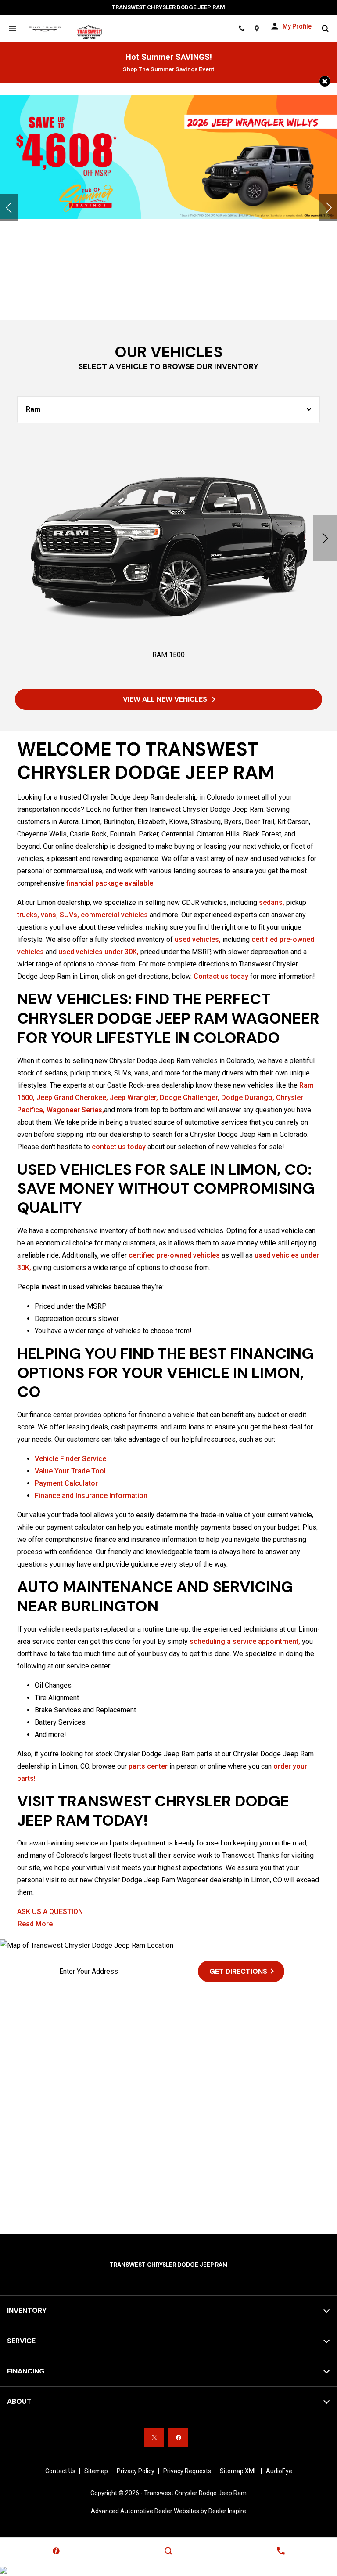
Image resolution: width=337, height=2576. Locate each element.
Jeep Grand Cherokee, (72, 1098)
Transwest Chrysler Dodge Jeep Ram (195, 2493)
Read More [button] (35, 1924)
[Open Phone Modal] (242, 29)
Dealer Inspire (227, 2511)
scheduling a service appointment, (245, 1641)
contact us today (119, 1147)
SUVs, (69, 915)
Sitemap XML (238, 2471)
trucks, (28, 915)
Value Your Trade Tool (70, 1471)
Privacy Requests (187, 2471)
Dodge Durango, (248, 1098)
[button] (325, 81)
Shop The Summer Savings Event (168, 69)
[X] (154, 2437)
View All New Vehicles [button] (166, 699)
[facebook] (178, 2437)
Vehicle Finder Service (70, 1459)
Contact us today (221, 976)
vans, (49, 915)
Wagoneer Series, (75, 1110)
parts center (148, 1766)
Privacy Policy (136, 2471)
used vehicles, (198, 939)
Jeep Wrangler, (134, 1098)
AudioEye (279, 2471)
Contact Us (60, 2471)
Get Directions (238, 1971)
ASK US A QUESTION (50, 1912)
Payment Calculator (66, 1483)
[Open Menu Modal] (12, 29)
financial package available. (111, 883)
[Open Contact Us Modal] (281, 2551)
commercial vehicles (114, 915)
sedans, (272, 903)
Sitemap (96, 2471)
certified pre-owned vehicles (174, 1255)
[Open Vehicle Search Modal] (325, 29)
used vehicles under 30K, (99, 952)
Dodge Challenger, (190, 1098)
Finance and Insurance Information (91, 1496)
